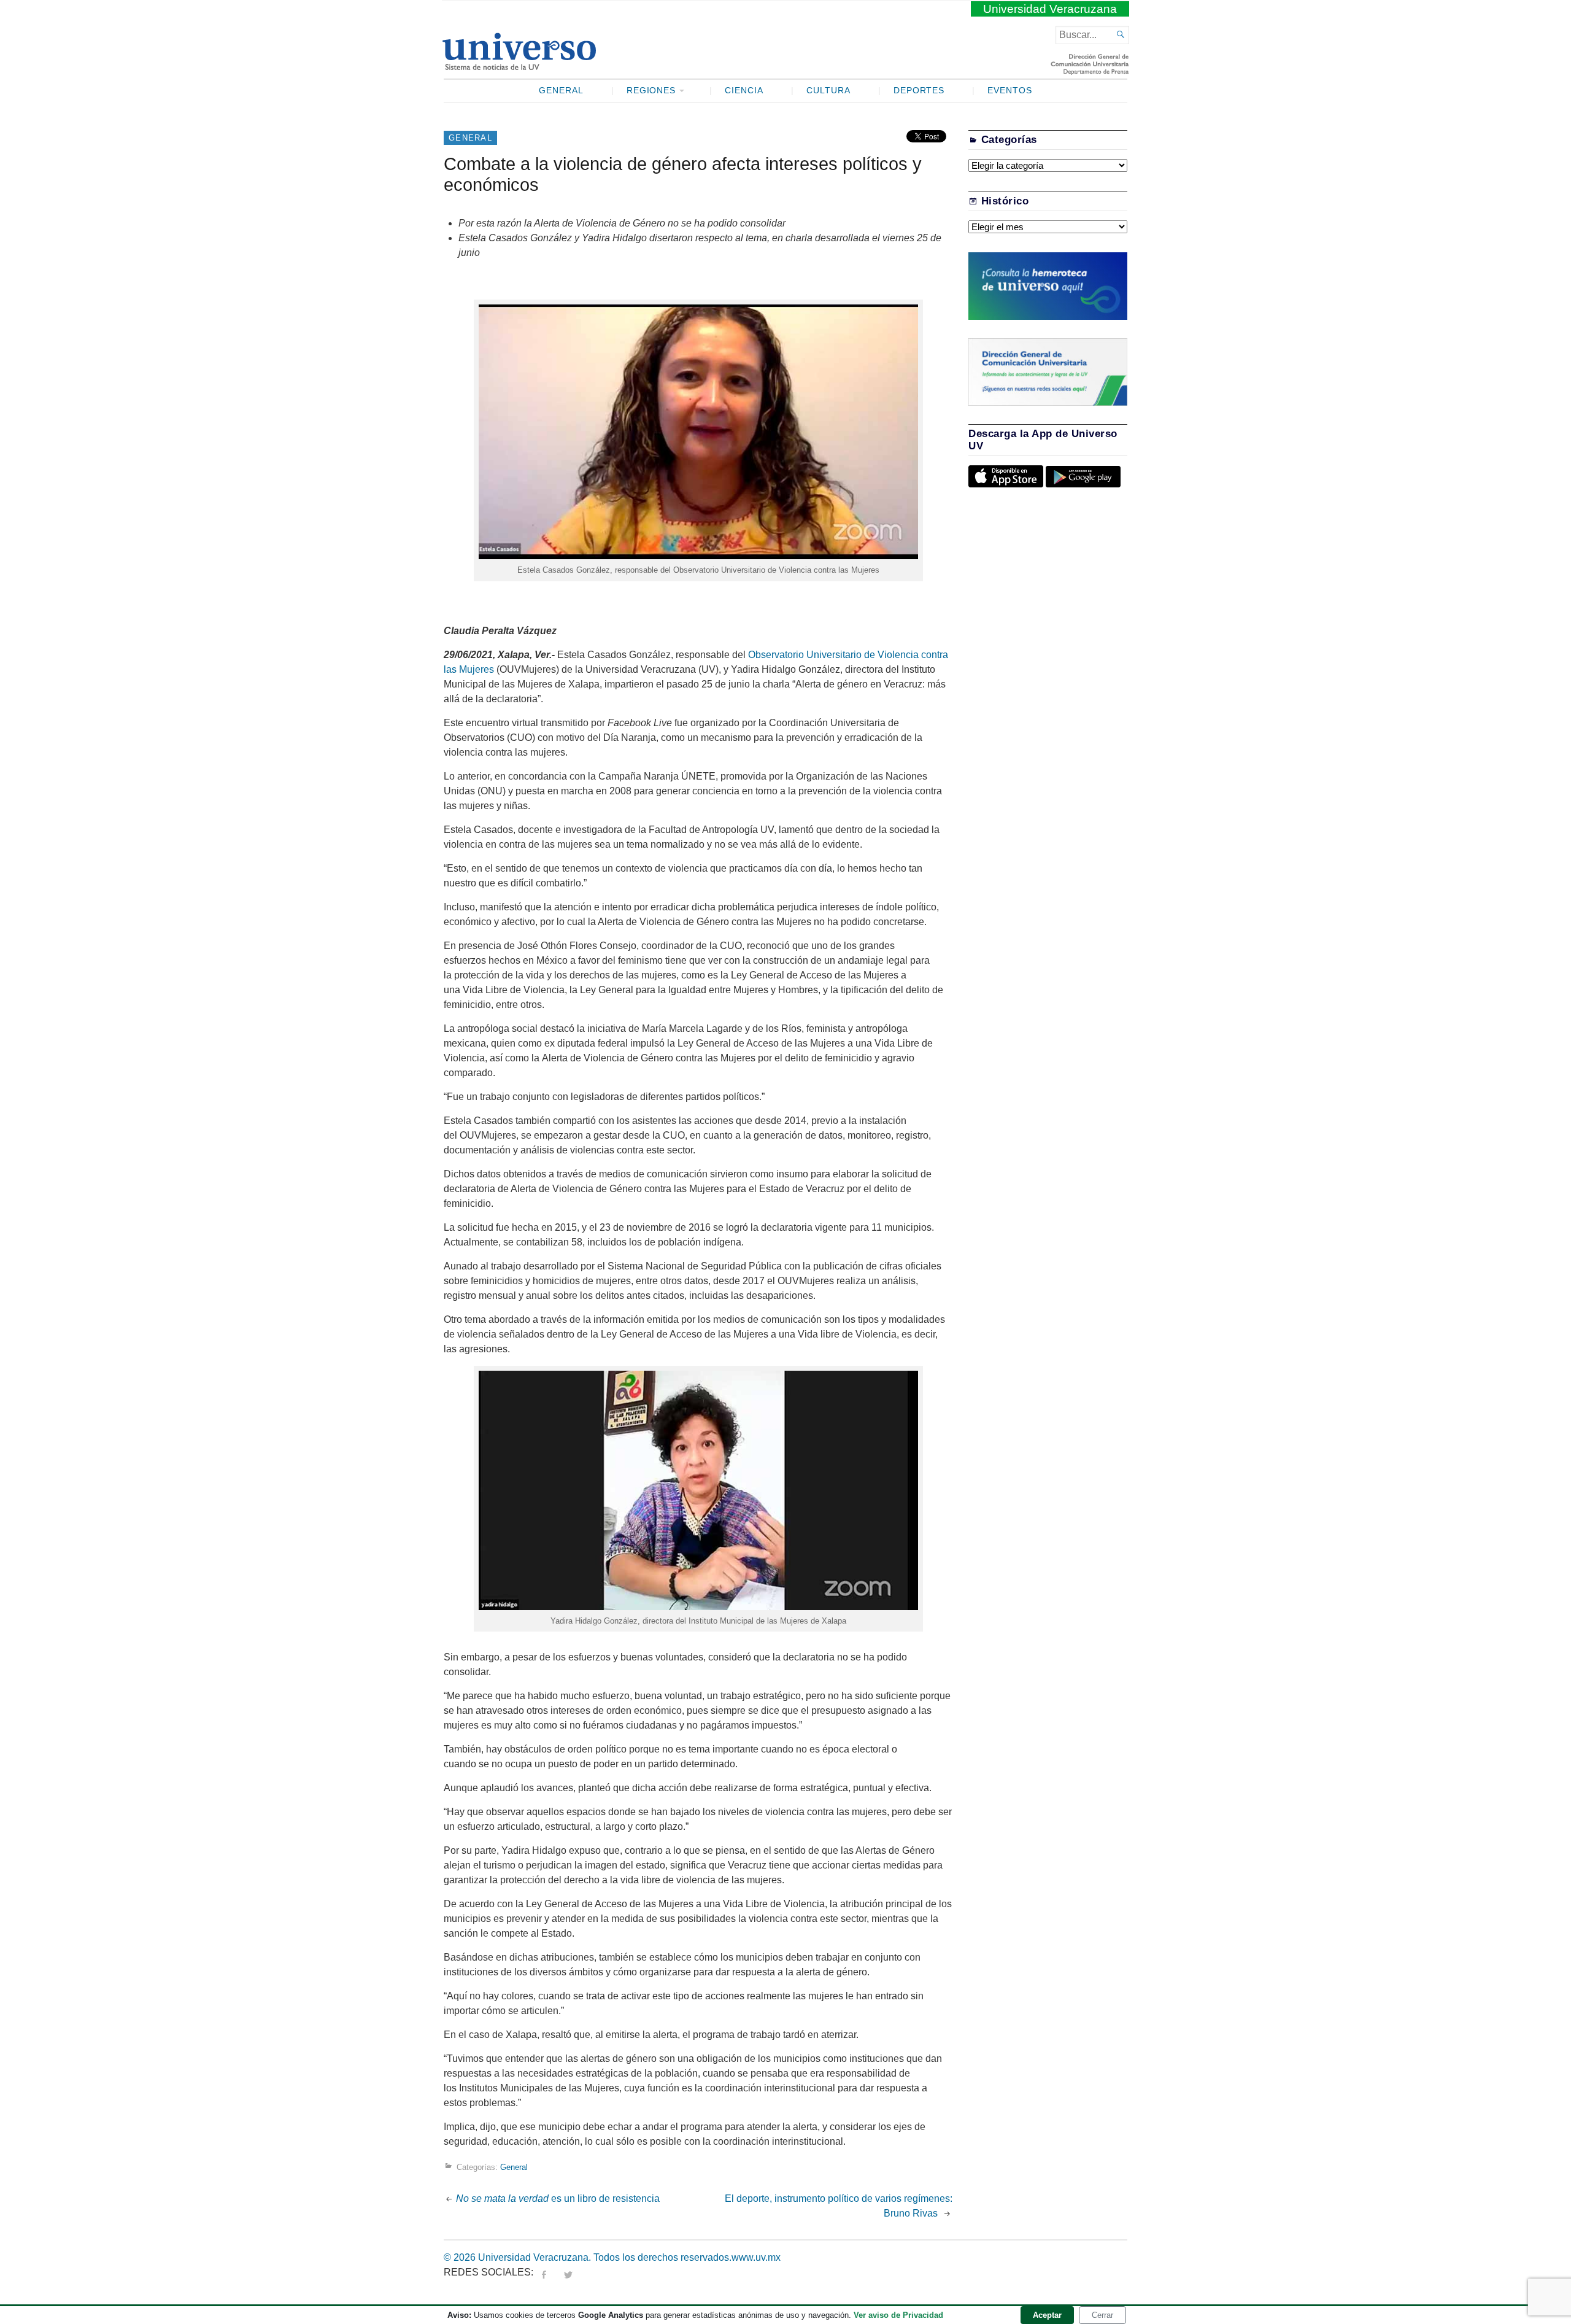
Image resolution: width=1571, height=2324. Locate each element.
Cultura (828, 91)
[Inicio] (519, 65)
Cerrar (1102, 2315)
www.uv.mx (756, 2257)
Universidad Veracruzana (1050, 9)
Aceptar (1047, 2315)
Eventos (1010, 91)
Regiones (651, 91)
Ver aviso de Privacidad (898, 2315)
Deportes (919, 91)
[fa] (544, 2272)
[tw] (568, 2272)
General (561, 91)
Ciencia (744, 91)
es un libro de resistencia (558, 2198)
